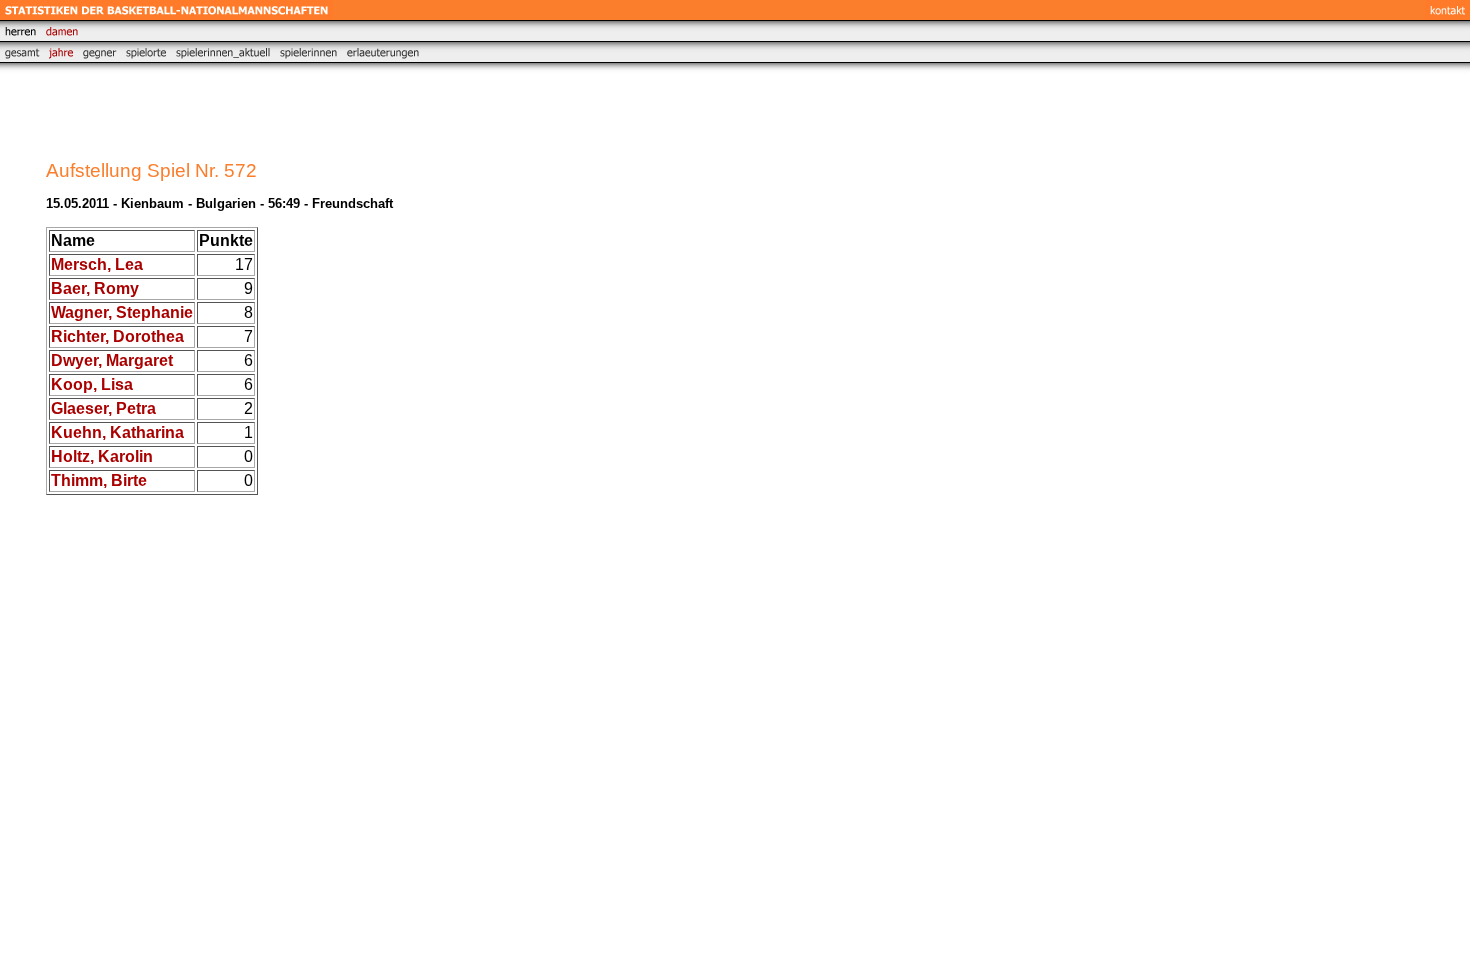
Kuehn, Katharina (117, 432)
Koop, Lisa (92, 384)
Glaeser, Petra (103, 408)
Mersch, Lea (97, 264)
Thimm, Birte (99, 480)
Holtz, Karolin (102, 456)
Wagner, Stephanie (122, 312)
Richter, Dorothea (117, 336)
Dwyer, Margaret (112, 360)
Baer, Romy (95, 288)
